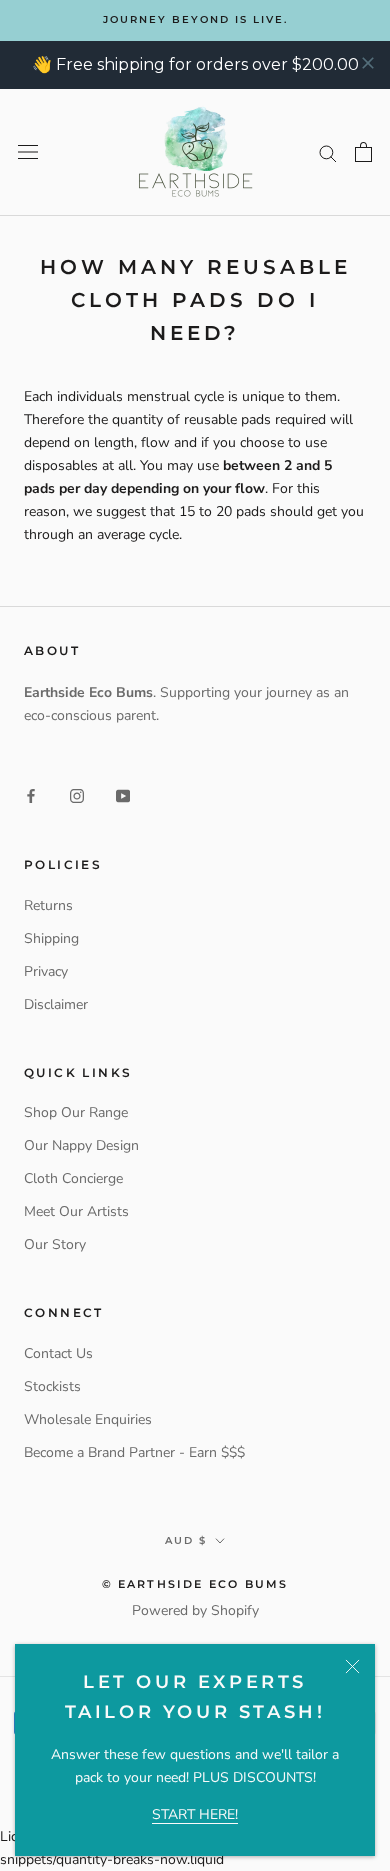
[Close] (352, 1666)
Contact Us (58, 1353)
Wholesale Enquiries (88, 1419)
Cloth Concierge (73, 1178)
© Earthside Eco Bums (195, 1584)
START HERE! (195, 1814)
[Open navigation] (28, 152)
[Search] (328, 152)
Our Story (55, 1244)
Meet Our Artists (76, 1211)
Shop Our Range (76, 1112)
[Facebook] (31, 795)
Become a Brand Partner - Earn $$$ (134, 1452)
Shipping (51, 938)
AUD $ (186, 1540)
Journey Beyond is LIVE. (195, 19)
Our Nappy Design (81, 1145)
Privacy (46, 971)
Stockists (52, 1386)
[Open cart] (363, 152)
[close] (368, 63)
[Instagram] (77, 795)
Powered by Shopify (195, 1610)
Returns (48, 905)
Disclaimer (56, 1004)
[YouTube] (123, 795)
